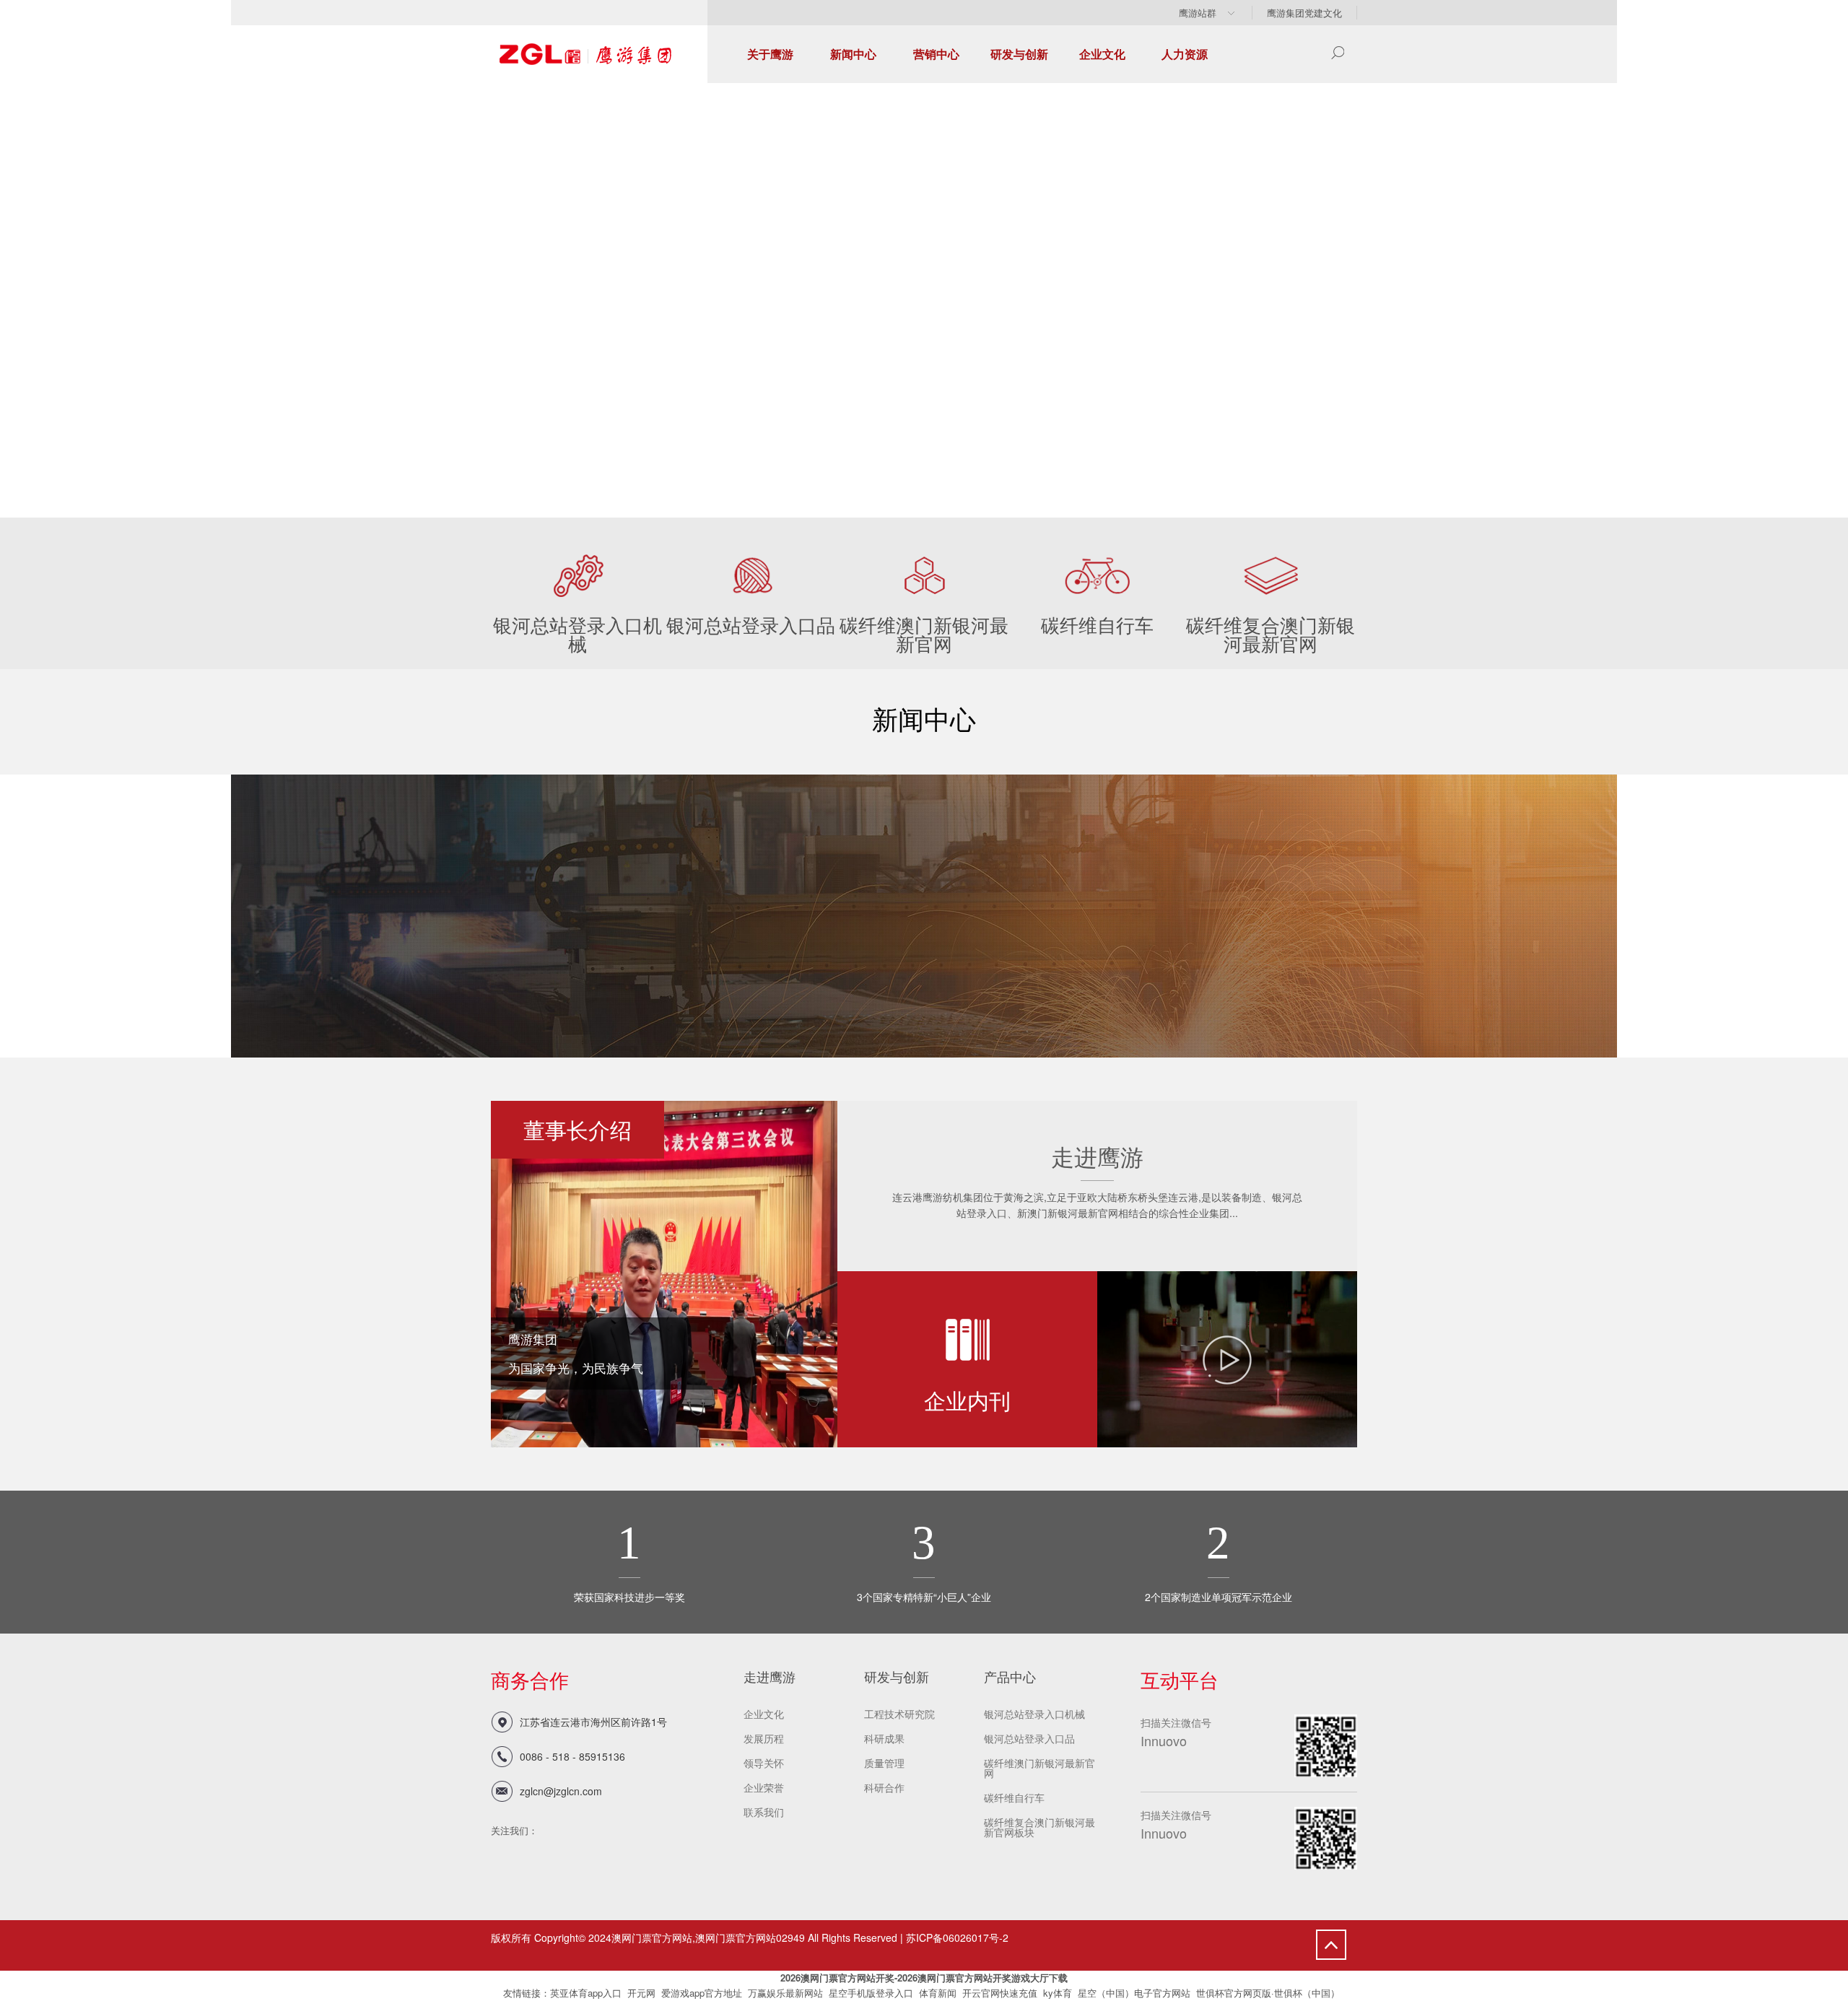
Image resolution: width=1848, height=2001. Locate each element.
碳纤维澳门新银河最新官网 (1039, 1768)
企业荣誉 (764, 1787)
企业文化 (1102, 54)
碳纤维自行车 (1014, 1797)
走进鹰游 (770, 1676)
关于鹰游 (770, 54)
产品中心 (1010, 1676)
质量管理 (884, 1763)
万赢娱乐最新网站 (785, 1993)
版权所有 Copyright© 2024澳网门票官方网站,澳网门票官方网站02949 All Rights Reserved (694, 1937)
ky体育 (1058, 1993)
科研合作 (884, 1787)
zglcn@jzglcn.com (561, 1791)
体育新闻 (938, 1993)
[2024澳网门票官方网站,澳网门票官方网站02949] (585, 34)
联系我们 (764, 1812)
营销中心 (936, 54)
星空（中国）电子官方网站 (1134, 1993)
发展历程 (764, 1738)
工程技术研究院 (899, 1714)
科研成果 (884, 1738)
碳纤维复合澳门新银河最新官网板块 (1039, 1827)
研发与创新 (1019, 54)
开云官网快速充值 (1000, 1993)
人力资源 (1185, 54)
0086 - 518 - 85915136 (572, 1756)
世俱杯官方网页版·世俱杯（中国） (1268, 1993)
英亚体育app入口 (586, 1993)
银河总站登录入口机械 (1034, 1714)
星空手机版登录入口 (871, 1993)
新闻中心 (853, 54)
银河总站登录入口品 (1029, 1738)
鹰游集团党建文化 (1304, 13)
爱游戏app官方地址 (702, 1993)
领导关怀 (764, 1763)
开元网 (641, 1993)
